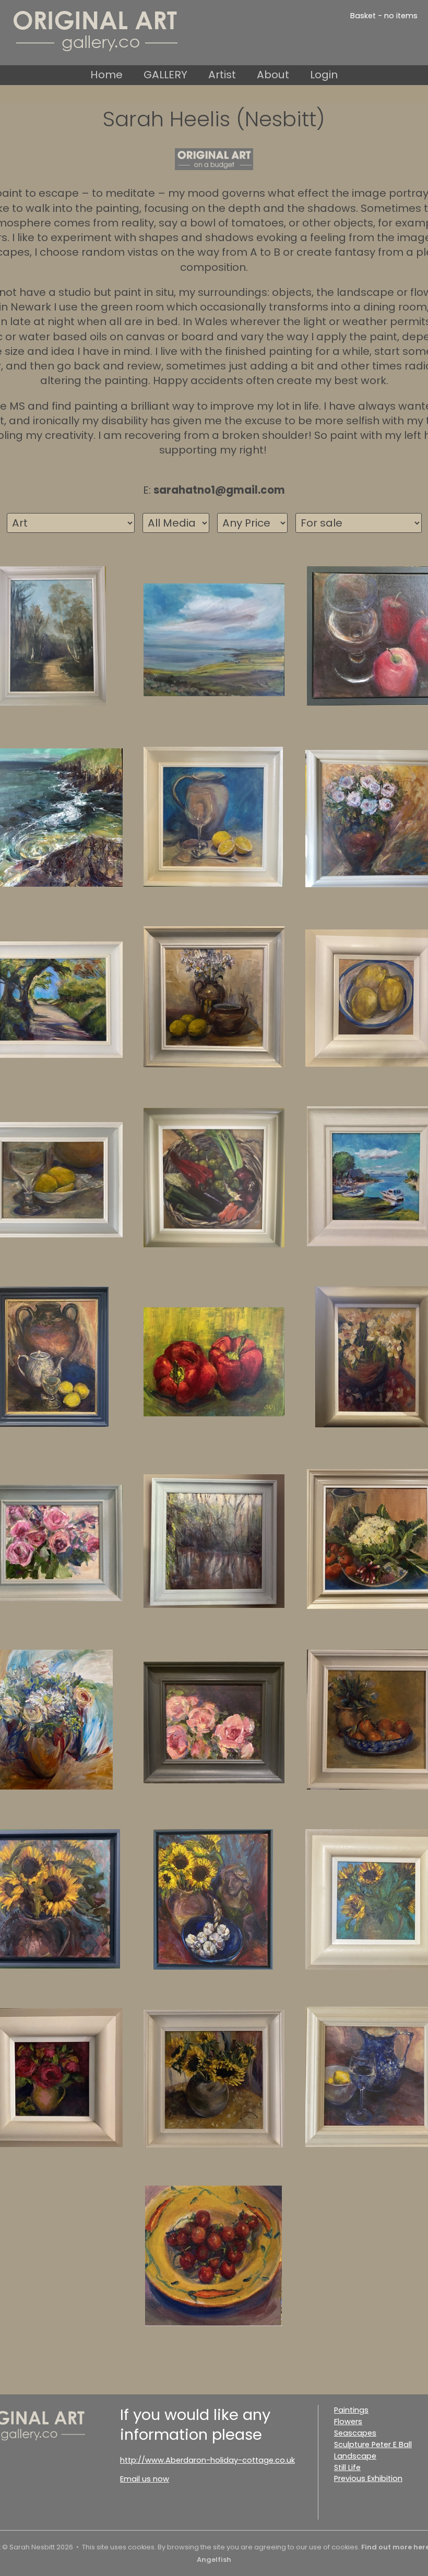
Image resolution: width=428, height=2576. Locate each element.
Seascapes (355, 2433)
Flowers (348, 2422)
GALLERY (165, 75)
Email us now (145, 2479)
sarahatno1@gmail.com (219, 490)
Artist (222, 75)
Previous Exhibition (368, 2478)
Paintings (351, 2410)
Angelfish (214, 2560)
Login (324, 75)
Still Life (347, 2467)
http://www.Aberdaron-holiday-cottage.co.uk (207, 2460)
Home (106, 75)
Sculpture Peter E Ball (373, 2444)
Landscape (355, 2456)
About (273, 75)
